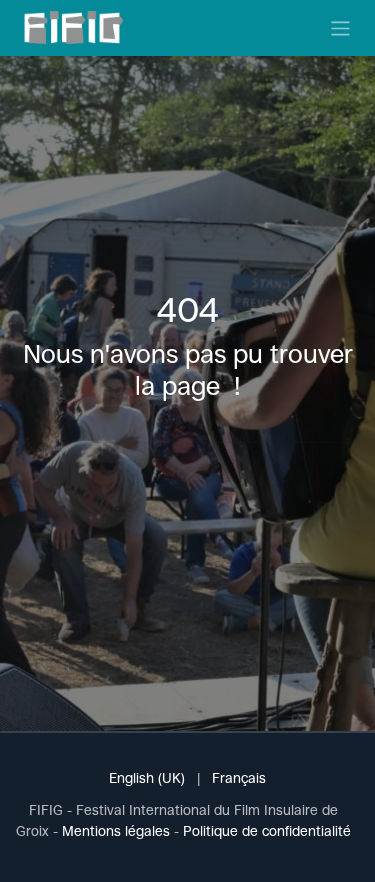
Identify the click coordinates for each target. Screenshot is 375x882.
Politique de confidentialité (267, 831)
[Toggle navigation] (340, 27)
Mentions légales (116, 831)
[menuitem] (147, 778)
